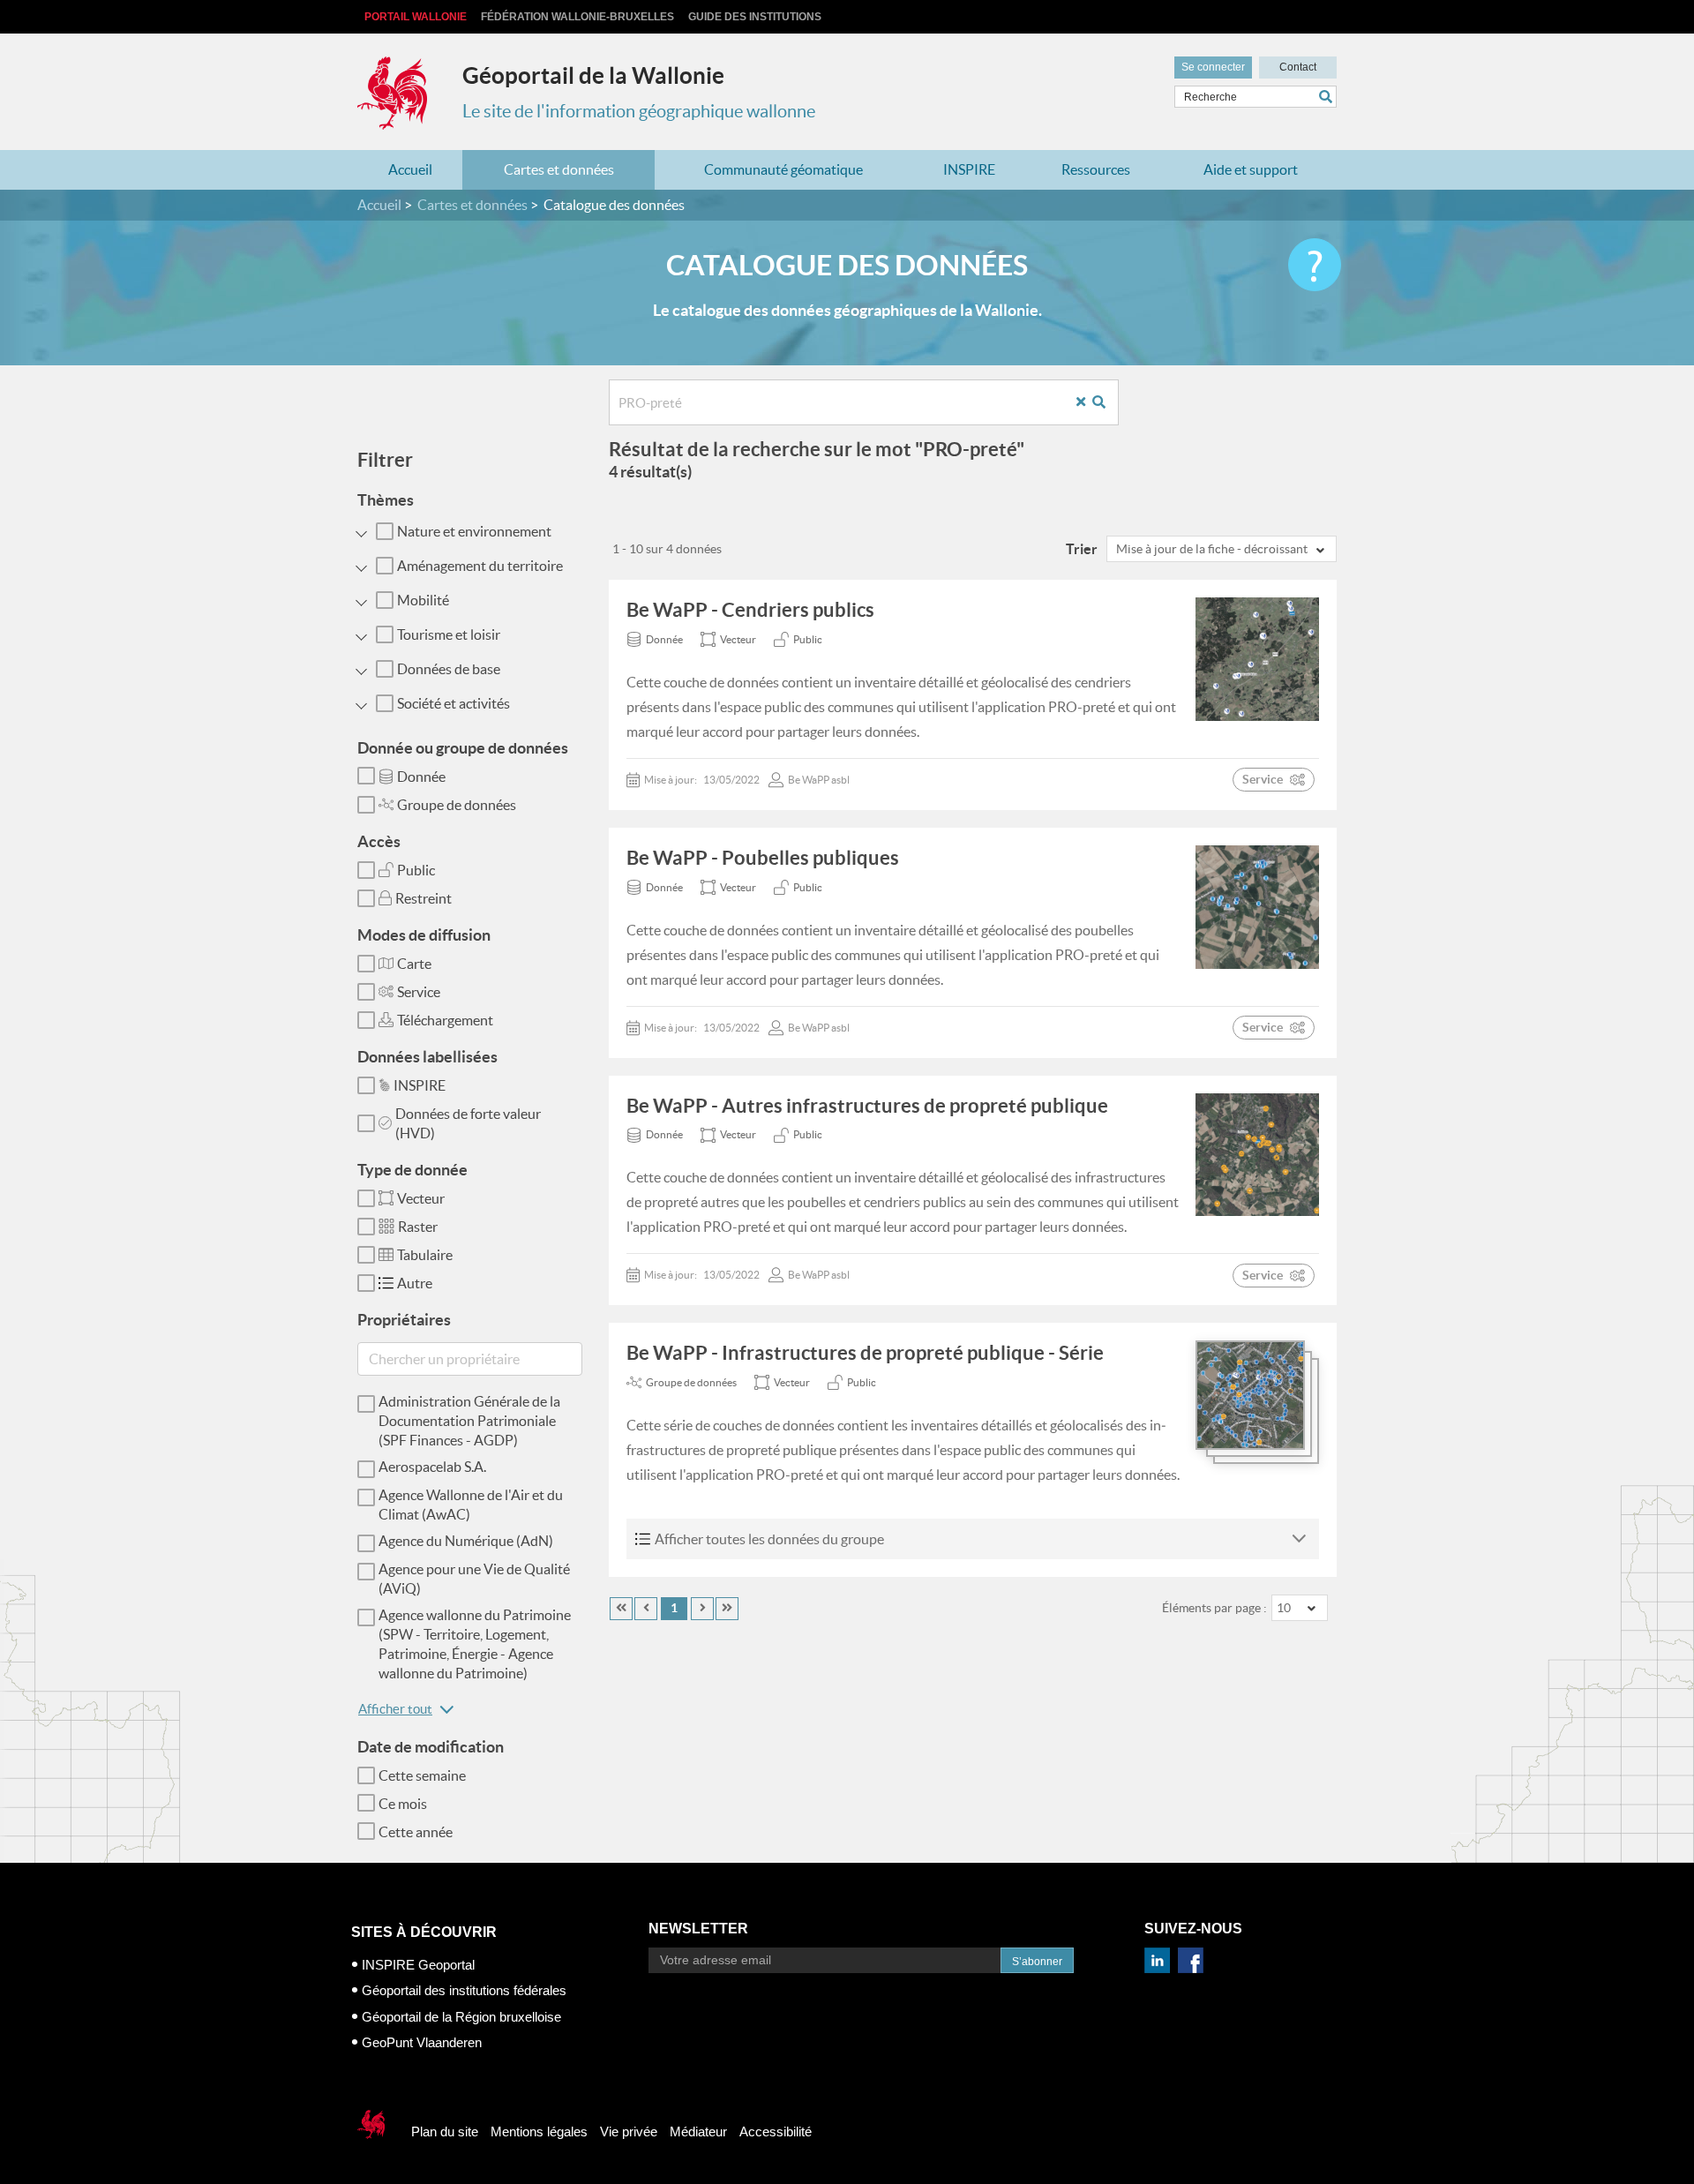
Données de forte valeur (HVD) (468, 1123)
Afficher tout (395, 1709)
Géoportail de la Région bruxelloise (461, 2017)
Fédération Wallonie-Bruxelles (577, 17)
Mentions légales (539, 2131)
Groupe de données (457, 805)
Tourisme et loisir (449, 634)
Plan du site (445, 2131)
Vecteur (421, 1198)
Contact (1298, 67)
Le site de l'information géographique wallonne (639, 111)
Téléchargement (445, 1020)
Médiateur (698, 2131)
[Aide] (1315, 265)
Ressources (1096, 169)
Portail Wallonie (416, 17)
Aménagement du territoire (480, 566)
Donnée (421, 777)
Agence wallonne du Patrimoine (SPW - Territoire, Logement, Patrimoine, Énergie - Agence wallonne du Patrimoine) (475, 1644)
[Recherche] (1106, 403)
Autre (415, 1283)
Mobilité (423, 600)
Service (419, 992)
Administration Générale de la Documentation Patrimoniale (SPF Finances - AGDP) (469, 1421)
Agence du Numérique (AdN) (466, 1541)
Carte (414, 964)
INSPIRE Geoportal (418, 1965)
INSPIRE (969, 169)
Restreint (423, 898)
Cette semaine (422, 1775)
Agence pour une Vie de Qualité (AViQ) (474, 1579)
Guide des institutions (755, 17)
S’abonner (1037, 1962)
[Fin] (727, 1609)
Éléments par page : (1214, 1608)
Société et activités (453, 703)
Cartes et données (559, 169)
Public (416, 870)
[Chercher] (1328, 97)
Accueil (410, 169)
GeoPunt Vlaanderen (422, 2042)
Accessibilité (776, 2131)
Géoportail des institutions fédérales (464, 1990)
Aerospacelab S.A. (432, 1467)
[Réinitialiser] (1087, 403)
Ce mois (403, 1804)
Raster (418, 1227)
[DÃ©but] (621, 1609)
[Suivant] (702, 1609)
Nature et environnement (474, 531)
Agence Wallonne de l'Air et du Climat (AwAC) (471, 1505)
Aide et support (1251, 169)
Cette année (416, 1832)
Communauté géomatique (783, 169)
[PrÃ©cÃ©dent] (646, 1609)
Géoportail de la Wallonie (593, 75)
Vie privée (629, 2131)
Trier (1082, 549)
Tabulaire (425, 1255)
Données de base (449, 669)
